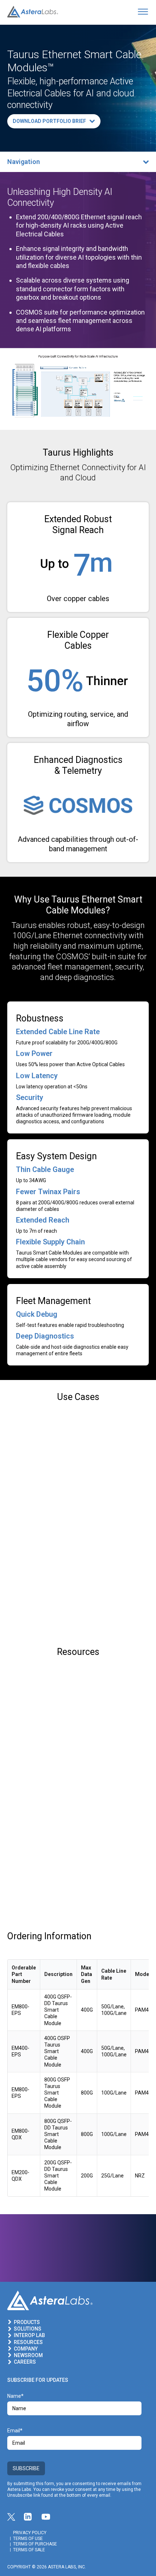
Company (26, 2349)
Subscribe (26, 2468)
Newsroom (28, 2355)
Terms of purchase (35, 2544)
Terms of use (28, 2539)
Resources (28, 2342)
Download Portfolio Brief (49, 121)
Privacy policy (30, 2533)
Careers (25, 2362)
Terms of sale (29, 2550)
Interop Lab (29, 2335)
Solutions (28, 2329)
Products (27, 2322)
